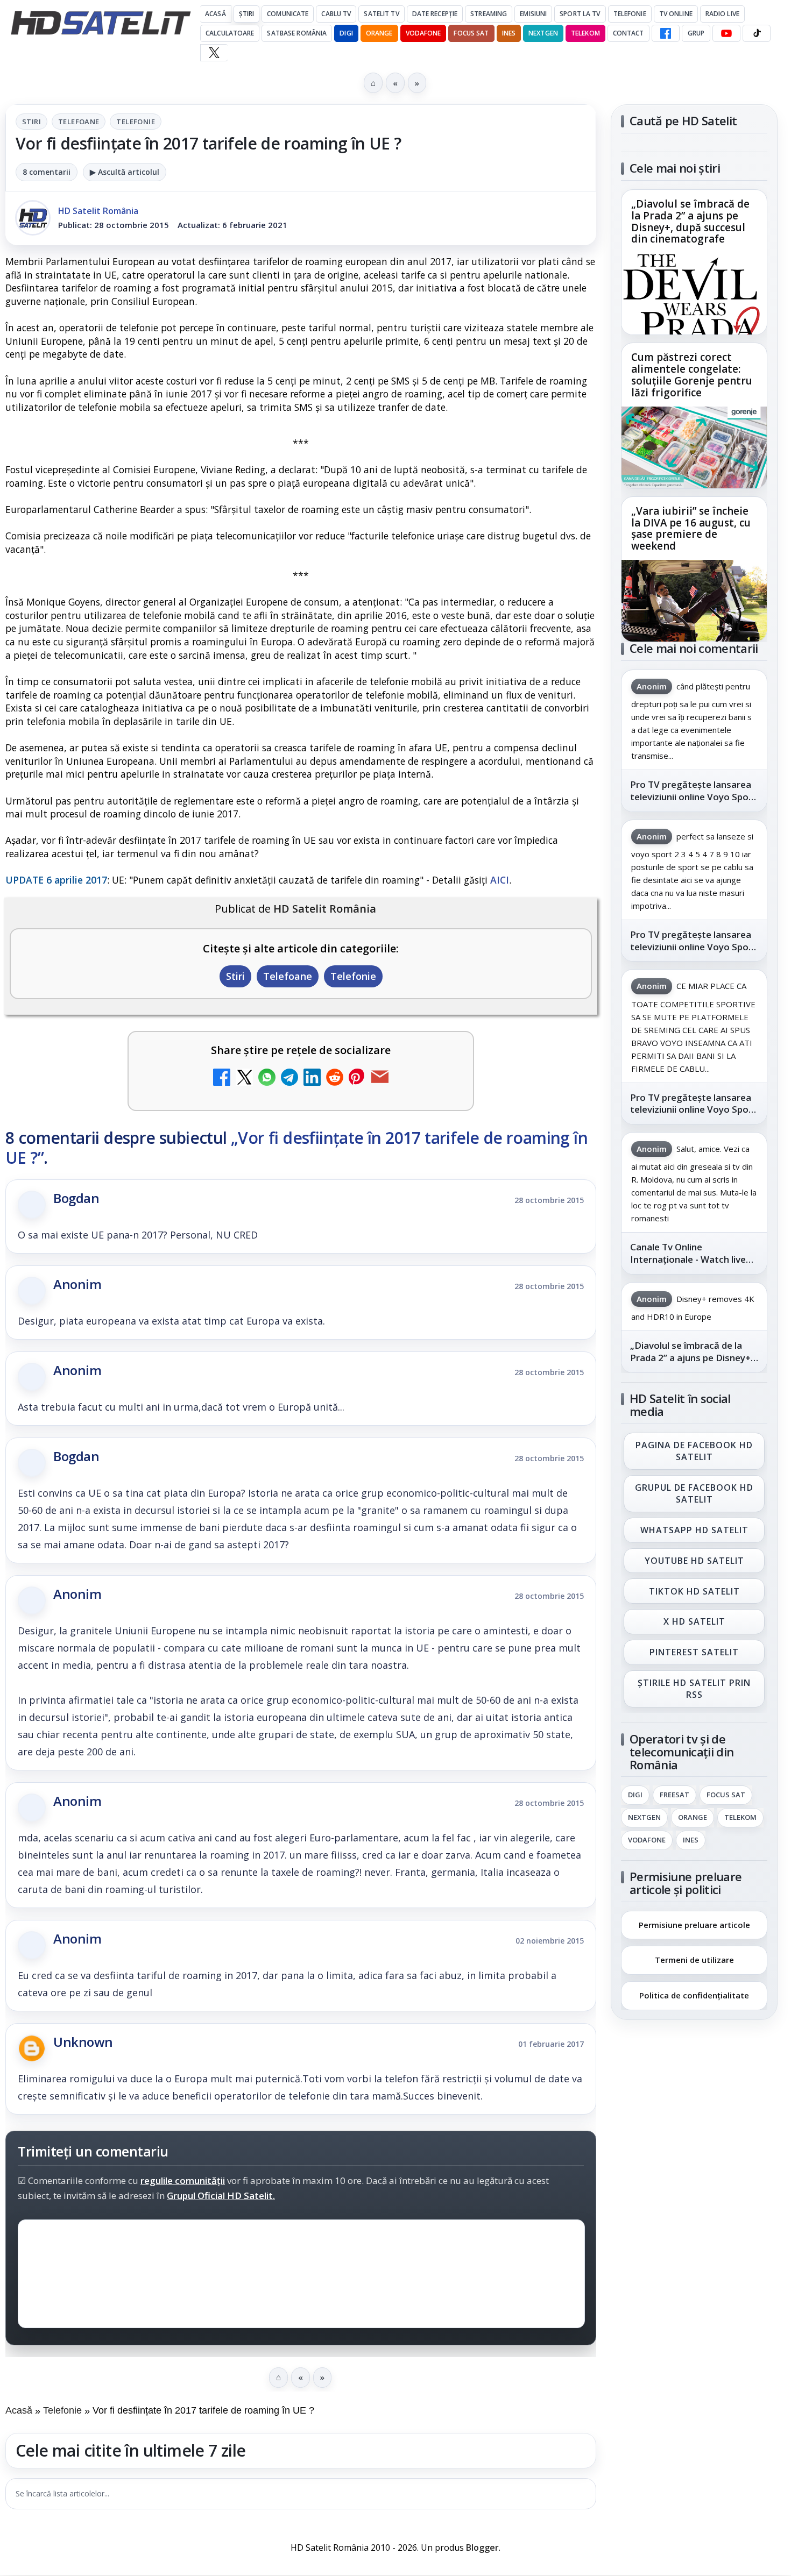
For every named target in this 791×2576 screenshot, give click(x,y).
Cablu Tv (336, 14)
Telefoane (79, 122)
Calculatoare (230, 33)
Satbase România (297, 33)
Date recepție (435, 14)
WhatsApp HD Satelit (694, 1530)
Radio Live (722, 14)
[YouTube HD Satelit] (726, 33)
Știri (247, 14)
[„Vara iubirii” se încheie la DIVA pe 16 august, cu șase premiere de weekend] (694, 601)
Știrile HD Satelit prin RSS (694, 1689)
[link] (694, 262)
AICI (500, 880)
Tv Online (676, 14)
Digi (635, 1795)
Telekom (585, 33)
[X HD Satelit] (214, 53)
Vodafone (423, 33)
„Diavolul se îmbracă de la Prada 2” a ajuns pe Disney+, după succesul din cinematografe (690, 222)
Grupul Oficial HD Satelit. (221, 2196)
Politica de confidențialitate (694, 1995)
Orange (379, 33)
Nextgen (543, 33)
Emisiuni (533, 14)
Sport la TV (580, 14)
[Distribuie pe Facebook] (222, 1079)
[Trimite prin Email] (380, 1079)
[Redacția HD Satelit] (33, 218)
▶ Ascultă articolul (125, 172)
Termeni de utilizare (694, 1960)
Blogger (482, 2547)
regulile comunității (183, 2180)
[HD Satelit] (101, 23)
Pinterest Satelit (694, 1653)
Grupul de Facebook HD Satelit (694, 1493)
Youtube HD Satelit (694, 1561)
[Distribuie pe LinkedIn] (312, 1079)
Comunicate (288, 14)
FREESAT (675, 1795)
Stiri (31, 122)
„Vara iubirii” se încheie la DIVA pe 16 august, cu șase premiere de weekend (691, 529)
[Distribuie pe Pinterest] (357, 1079)
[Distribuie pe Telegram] (289, 1079)
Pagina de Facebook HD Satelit (694, 1451)
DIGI (346, 33)
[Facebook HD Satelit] (666, 33)
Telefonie (630, 14)
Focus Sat (471, 33)
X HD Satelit (694, 1622)
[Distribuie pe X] (244, 1079)
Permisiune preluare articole (694, 1924)
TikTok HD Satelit (694, 1591)
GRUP (696, 33)
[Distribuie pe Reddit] (335, 1079)
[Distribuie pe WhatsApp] (267, 1079)
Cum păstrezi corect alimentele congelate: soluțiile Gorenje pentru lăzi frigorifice (692, 375)
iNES (509, 33)
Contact (628, 33)
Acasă (216, 14)
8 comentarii (47, 172)
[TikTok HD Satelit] (757, 33)
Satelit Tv (381, 14)
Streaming (489, 14)
